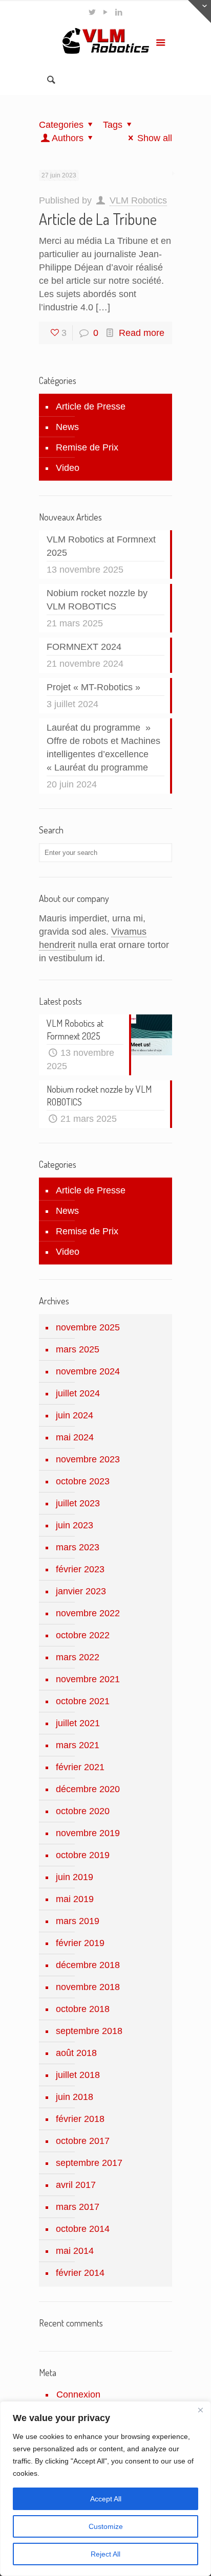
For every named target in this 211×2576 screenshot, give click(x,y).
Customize (106, 2526)
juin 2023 (75, 1525)
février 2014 (80, 2273)
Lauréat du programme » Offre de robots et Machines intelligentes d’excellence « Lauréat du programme (103, 748)
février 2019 (80, 1943)
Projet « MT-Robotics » (93, 687)
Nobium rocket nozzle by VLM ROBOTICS (97, 600)
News (67, 427)
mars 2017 (78, 2207)
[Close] (200, 2410)
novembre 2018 (88, 1987)
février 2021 (80, 1767)
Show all (155, 138)
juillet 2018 (78, 2075)
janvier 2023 (81, 1591)
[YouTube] (106, 12)
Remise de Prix (87, 447)
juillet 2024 (78, 1393)
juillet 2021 (78, 1723)
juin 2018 (75, 2097)
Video (68, 468)
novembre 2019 (88, 1833)
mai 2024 (75, 1437)
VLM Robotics (138, 200)
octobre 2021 (83, 1701)
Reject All (105, 2554)
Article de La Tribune (98, 219)
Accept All (106, 2499)
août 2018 (76, 2053)
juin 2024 (75, 1415)
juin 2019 (75, 1877)
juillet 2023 (78, 1503)
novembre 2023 (88, 1459)
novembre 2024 (88, 1371)
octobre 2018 (83, 2009)
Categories (61, 125)
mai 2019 (75, 1899)
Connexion (78, 2394)
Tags (113, 125)
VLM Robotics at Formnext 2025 (101, 546)
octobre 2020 (83, 1811)
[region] (105, 2489)
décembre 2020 (88, 1789)
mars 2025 (78, 1349)
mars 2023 (78, 1547)
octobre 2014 (83, 2229)
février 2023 (80, 1569)
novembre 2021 (88, 1679)
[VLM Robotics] (105, 44)
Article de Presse (91, 406)
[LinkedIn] (119, 12)
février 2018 (80, 2119)
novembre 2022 (88, 1613)
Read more (142, 333)
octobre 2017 (83, 2141)
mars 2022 (78, 1657)
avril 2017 (76, 2185)
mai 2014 (75, 2251)
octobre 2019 (83, 1855)
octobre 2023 (83, 1481)
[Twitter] (92, 12)
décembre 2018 (88, 1965)
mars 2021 (78, 1745)
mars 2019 (78, 1921)
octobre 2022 (83, 1635)
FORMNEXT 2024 (84, 647)
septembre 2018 (89, 2031)
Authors (68, 138)
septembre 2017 (89, 2163)
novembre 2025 (88, 1327)
